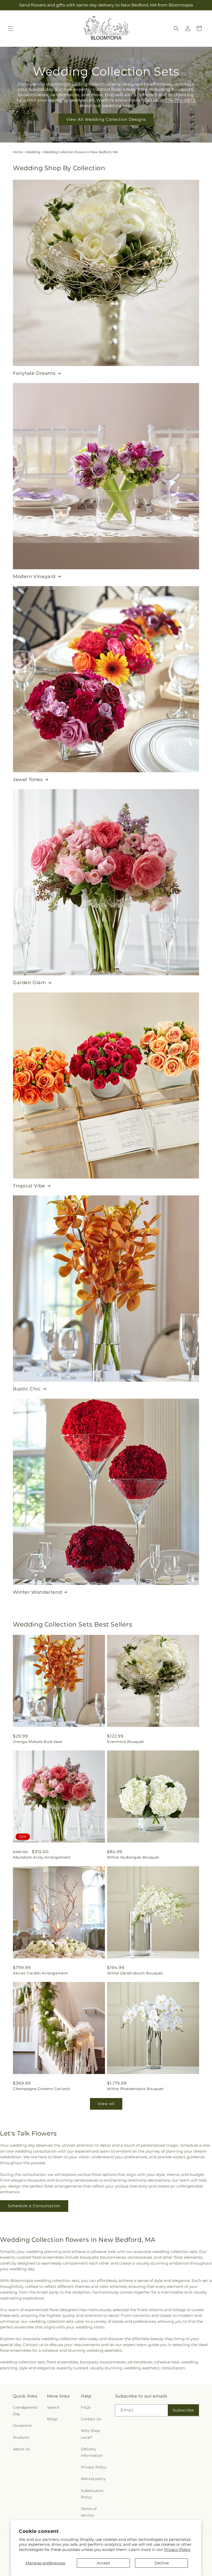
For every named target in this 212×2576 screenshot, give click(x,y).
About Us (21, 2449)
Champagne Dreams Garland (41, 2089)
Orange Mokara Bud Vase (37, 1742)
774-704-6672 (180, 100)
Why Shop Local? (90, 2434)
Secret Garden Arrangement (40, 1973)
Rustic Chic (27, 1389)
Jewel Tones (28, 780)
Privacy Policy (177, 2549)
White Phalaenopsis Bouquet (135, 2089)
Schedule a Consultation (34, 2206)
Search (53, 2407)
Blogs (52, 2419)
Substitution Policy (92, 2494)
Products (21, 2437)
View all (106, 2104)
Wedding (33, 152)
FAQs (86, 2407)
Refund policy (93, 2479)
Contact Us (91, 2419)
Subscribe (183, 2410)
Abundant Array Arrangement (42, 1857)
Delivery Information (92, 2452)
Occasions (22, 2425)
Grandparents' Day (26, 2411)
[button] (11, 28)
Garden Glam (29, 983)
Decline (162, 2563)
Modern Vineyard (34, 576)
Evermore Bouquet (126, 1742)
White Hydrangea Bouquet (133, 1857)
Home (18, 152)
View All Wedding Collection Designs (106, 119)
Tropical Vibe (29, 1186)
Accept (103, 2563)
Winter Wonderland (37, 1592)
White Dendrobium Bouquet (135, 1973)
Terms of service (89, 2512)
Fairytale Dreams (34, 373)
